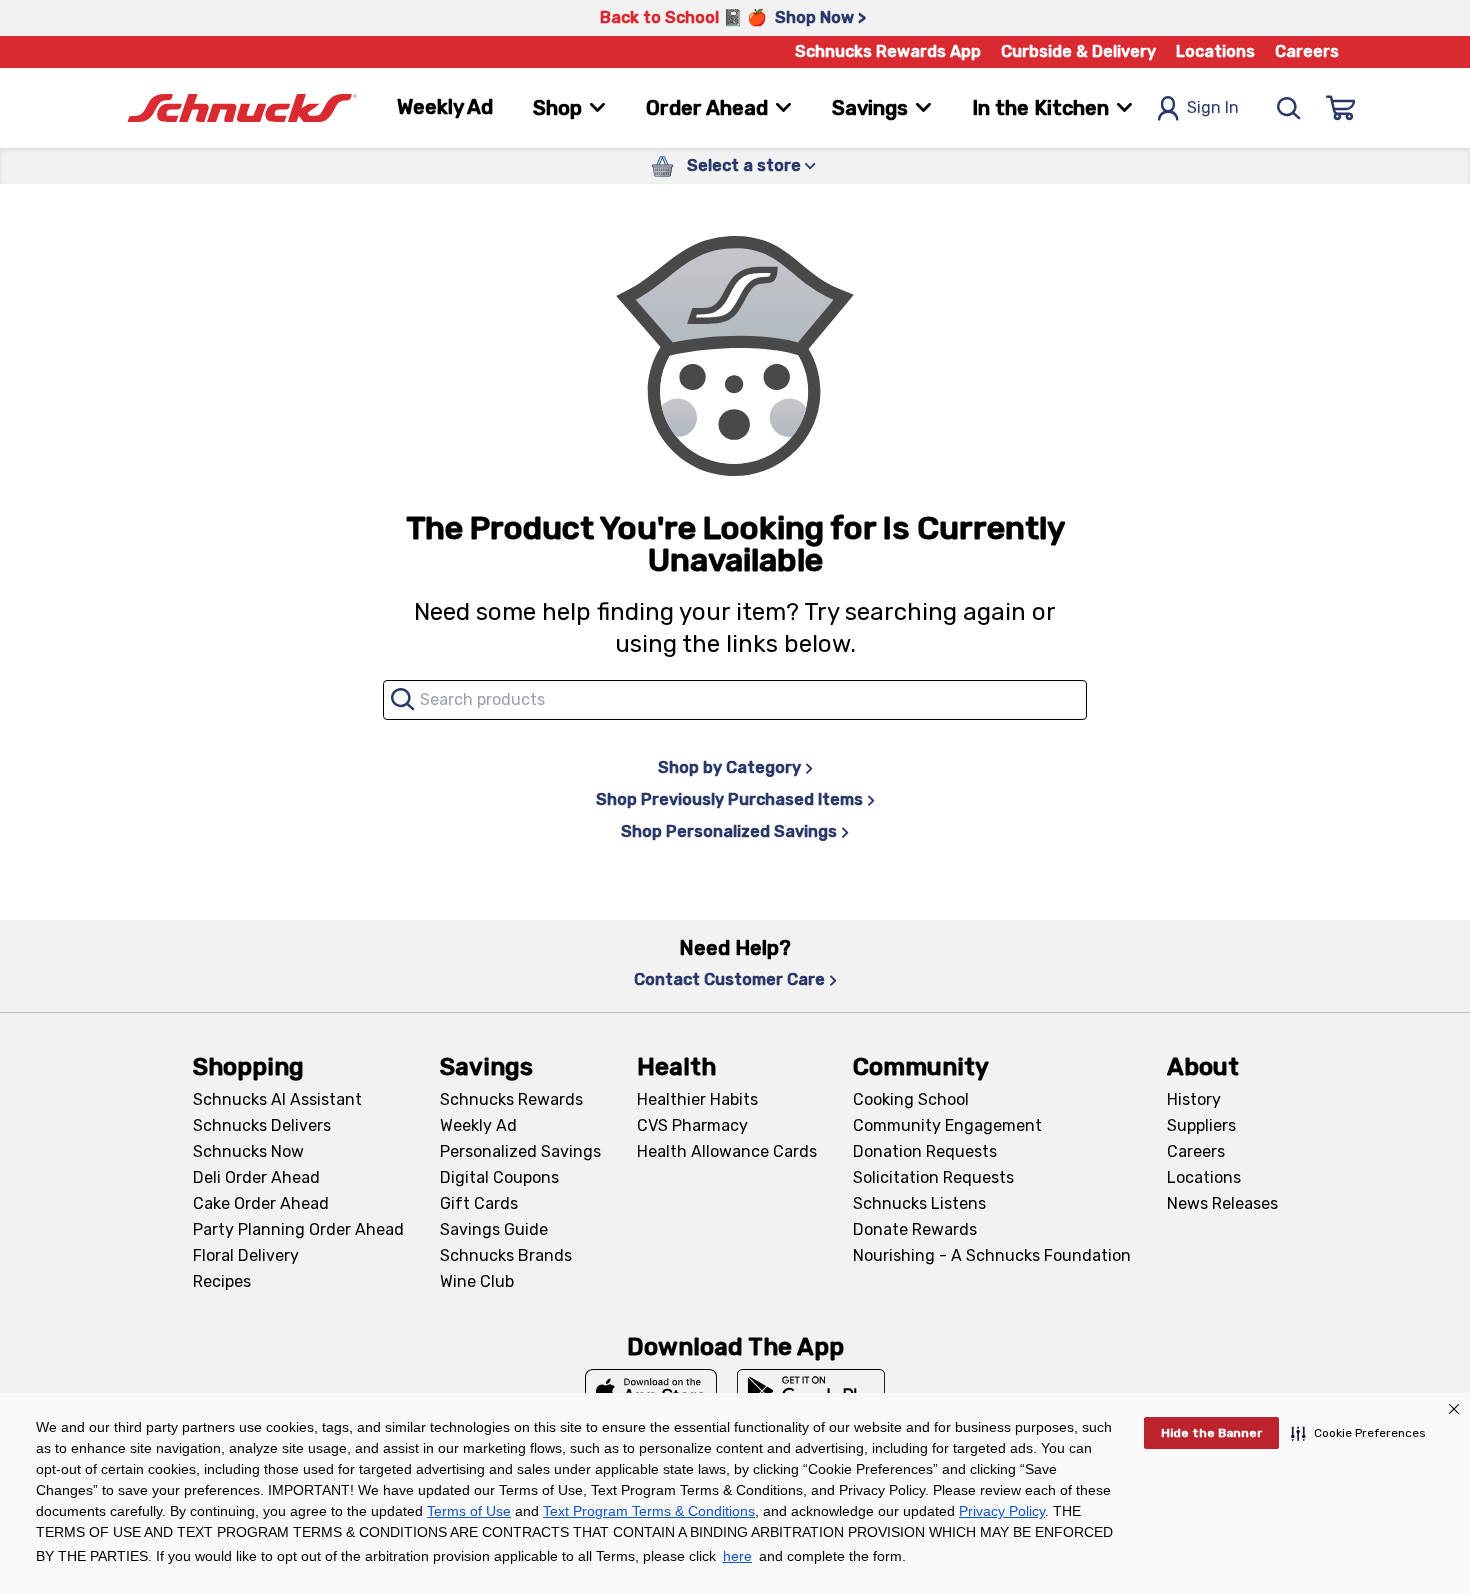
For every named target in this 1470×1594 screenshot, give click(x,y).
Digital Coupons (499, 1177)
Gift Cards (479, 1203)
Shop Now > (820, 17)
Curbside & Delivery (1078, 51)
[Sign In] (1341, 108)
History (1194, 1099)
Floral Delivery (246, 1255)
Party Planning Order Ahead (298, 1229)
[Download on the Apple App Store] (651, 1391)
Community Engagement (947, 1125)
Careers (1307, 51)
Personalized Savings (520, 1151)
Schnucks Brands (506, 1255)
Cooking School (911, 1099)
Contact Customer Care (729, 979)
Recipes (222, 1281)
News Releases (1222, 1203)
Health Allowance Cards (727, 1151)
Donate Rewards (915, 1229)
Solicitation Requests (933, 1177)
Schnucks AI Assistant (277, 1099)
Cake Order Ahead (261, 1203)
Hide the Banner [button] (1211, 1433)
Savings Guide (494, 1229)
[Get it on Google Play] (811, 1391)
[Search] (1289, 108)
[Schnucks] (242, 108)
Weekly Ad (445, 107)
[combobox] (735, 700)
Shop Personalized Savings (729, 831)
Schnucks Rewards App (888, 51)
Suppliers (1201, 1125)
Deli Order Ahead (256, 1177)
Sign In (1213, 107)
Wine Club (477, 1281)
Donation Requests (925, 1151)
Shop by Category (729, 767)
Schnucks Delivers (262, 1125)
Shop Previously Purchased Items (729, 799)
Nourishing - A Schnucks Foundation (992, 1255)
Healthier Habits (697, 1099)
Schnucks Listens (919, 1203)
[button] (1358, 1433)
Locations (1215, 51)
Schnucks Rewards (511, 1099)
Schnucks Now (248, 1151)
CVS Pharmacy (692, 1125)
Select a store (744, 165)
